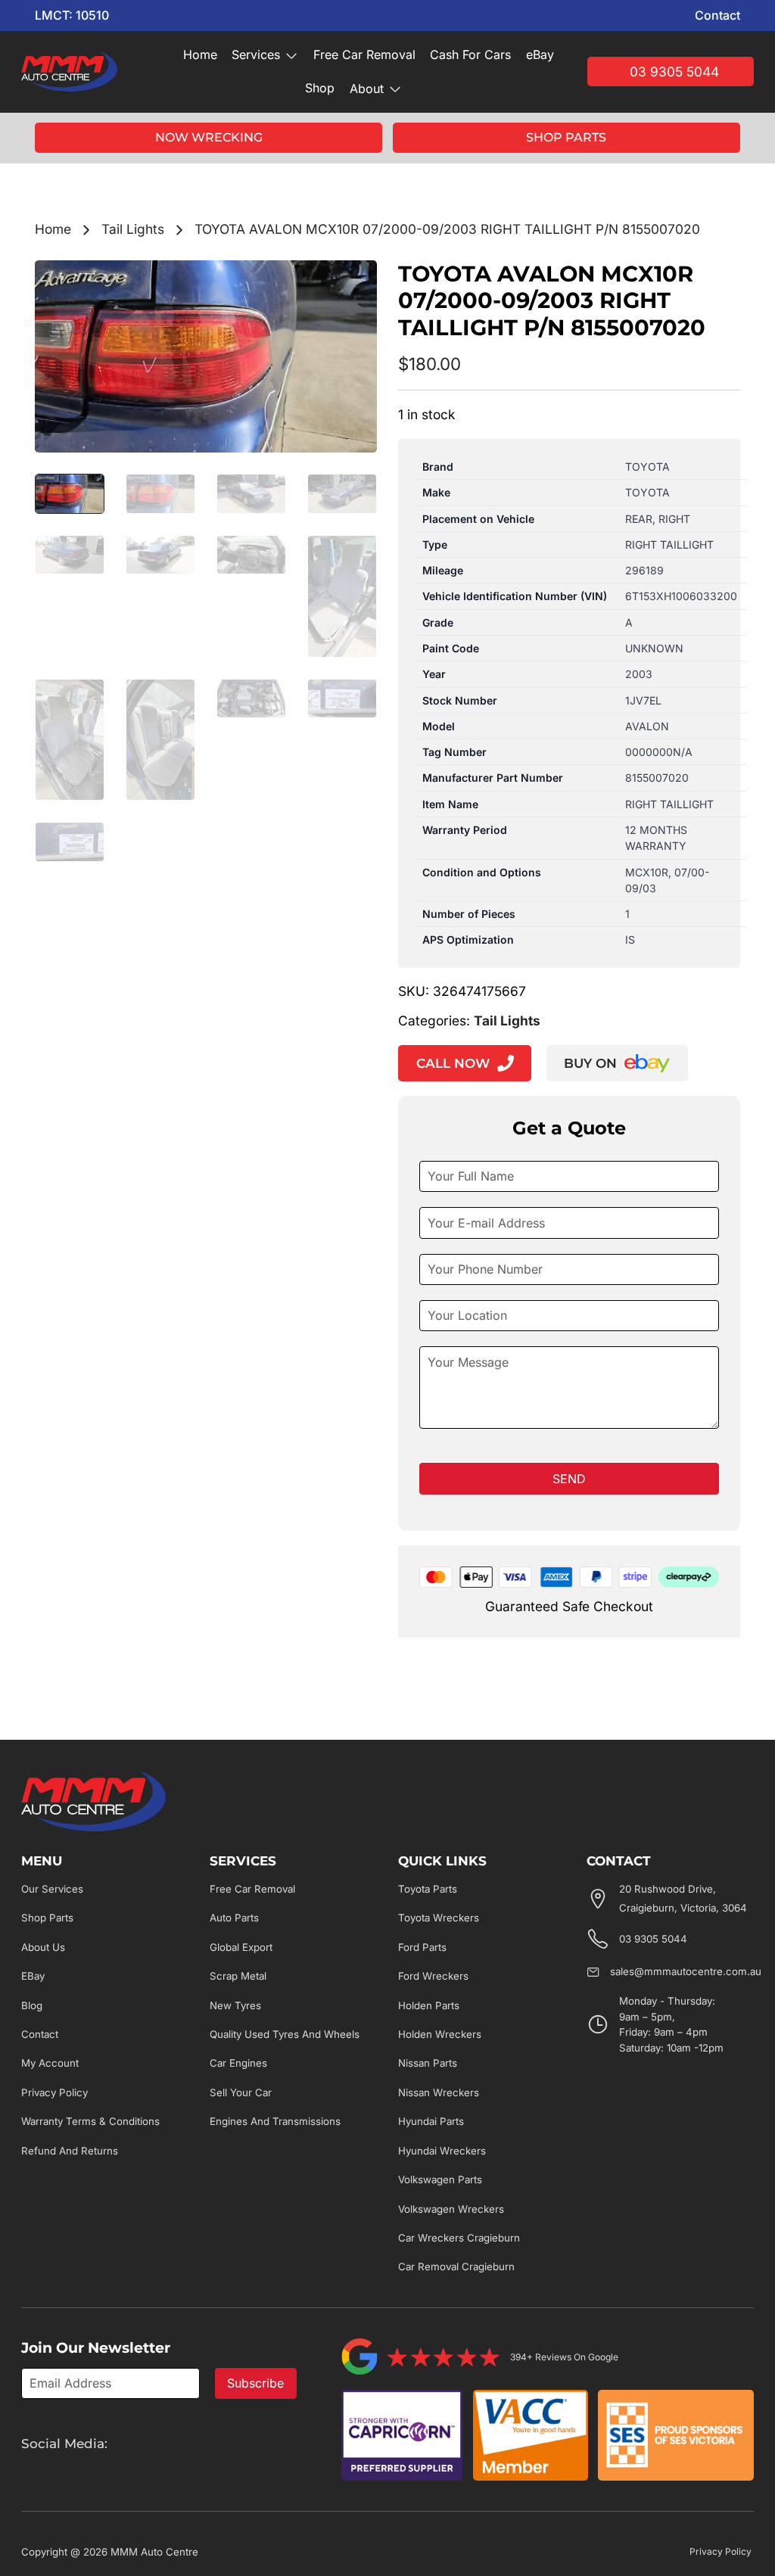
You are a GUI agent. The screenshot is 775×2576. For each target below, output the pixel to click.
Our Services (52, 1889)
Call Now (453, 1063)
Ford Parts (422, 1947)
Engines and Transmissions (275, 2121)
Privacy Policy (54, 2092)
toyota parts (428, 1889)
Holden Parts (429, 2005)
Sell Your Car (241, 2092)
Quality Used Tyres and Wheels (285, 2034)
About (367, 89)
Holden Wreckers (440, 2034)
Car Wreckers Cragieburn (459, 2238)
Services (256, 54)
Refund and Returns (70, 2151)
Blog (32, 2005)
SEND (569, 1479)
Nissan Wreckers (439, 2092)
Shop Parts (566, 137)
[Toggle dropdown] (291, 55)
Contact (717, 15)
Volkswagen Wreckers (451, 2209)
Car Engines (238, 2063)
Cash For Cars (470, 54)
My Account (50, 2063)
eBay (540, 54)
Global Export (241, 1947)
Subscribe (255, 2383)
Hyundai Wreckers (442, 2151)
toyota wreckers (439, 1918)
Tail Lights (133, 229)
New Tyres (235, 2005)
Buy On (590, 1063)
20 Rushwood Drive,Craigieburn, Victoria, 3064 (683, 1898)
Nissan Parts (428, 2063)
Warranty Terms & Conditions (90, 2121)
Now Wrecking (209, 137)
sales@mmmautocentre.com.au (686, 1971)
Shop (320, 88)
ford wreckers (433, 1976)
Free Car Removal (364, 54)
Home (200, 54)
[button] (356, 281)
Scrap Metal (238, 1976)
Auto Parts (234, 1918)
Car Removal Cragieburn (456, 2266)
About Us (43, 1947)
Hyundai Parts (431, 2121)
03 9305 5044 (674, 72)
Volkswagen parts (440, 2179)
